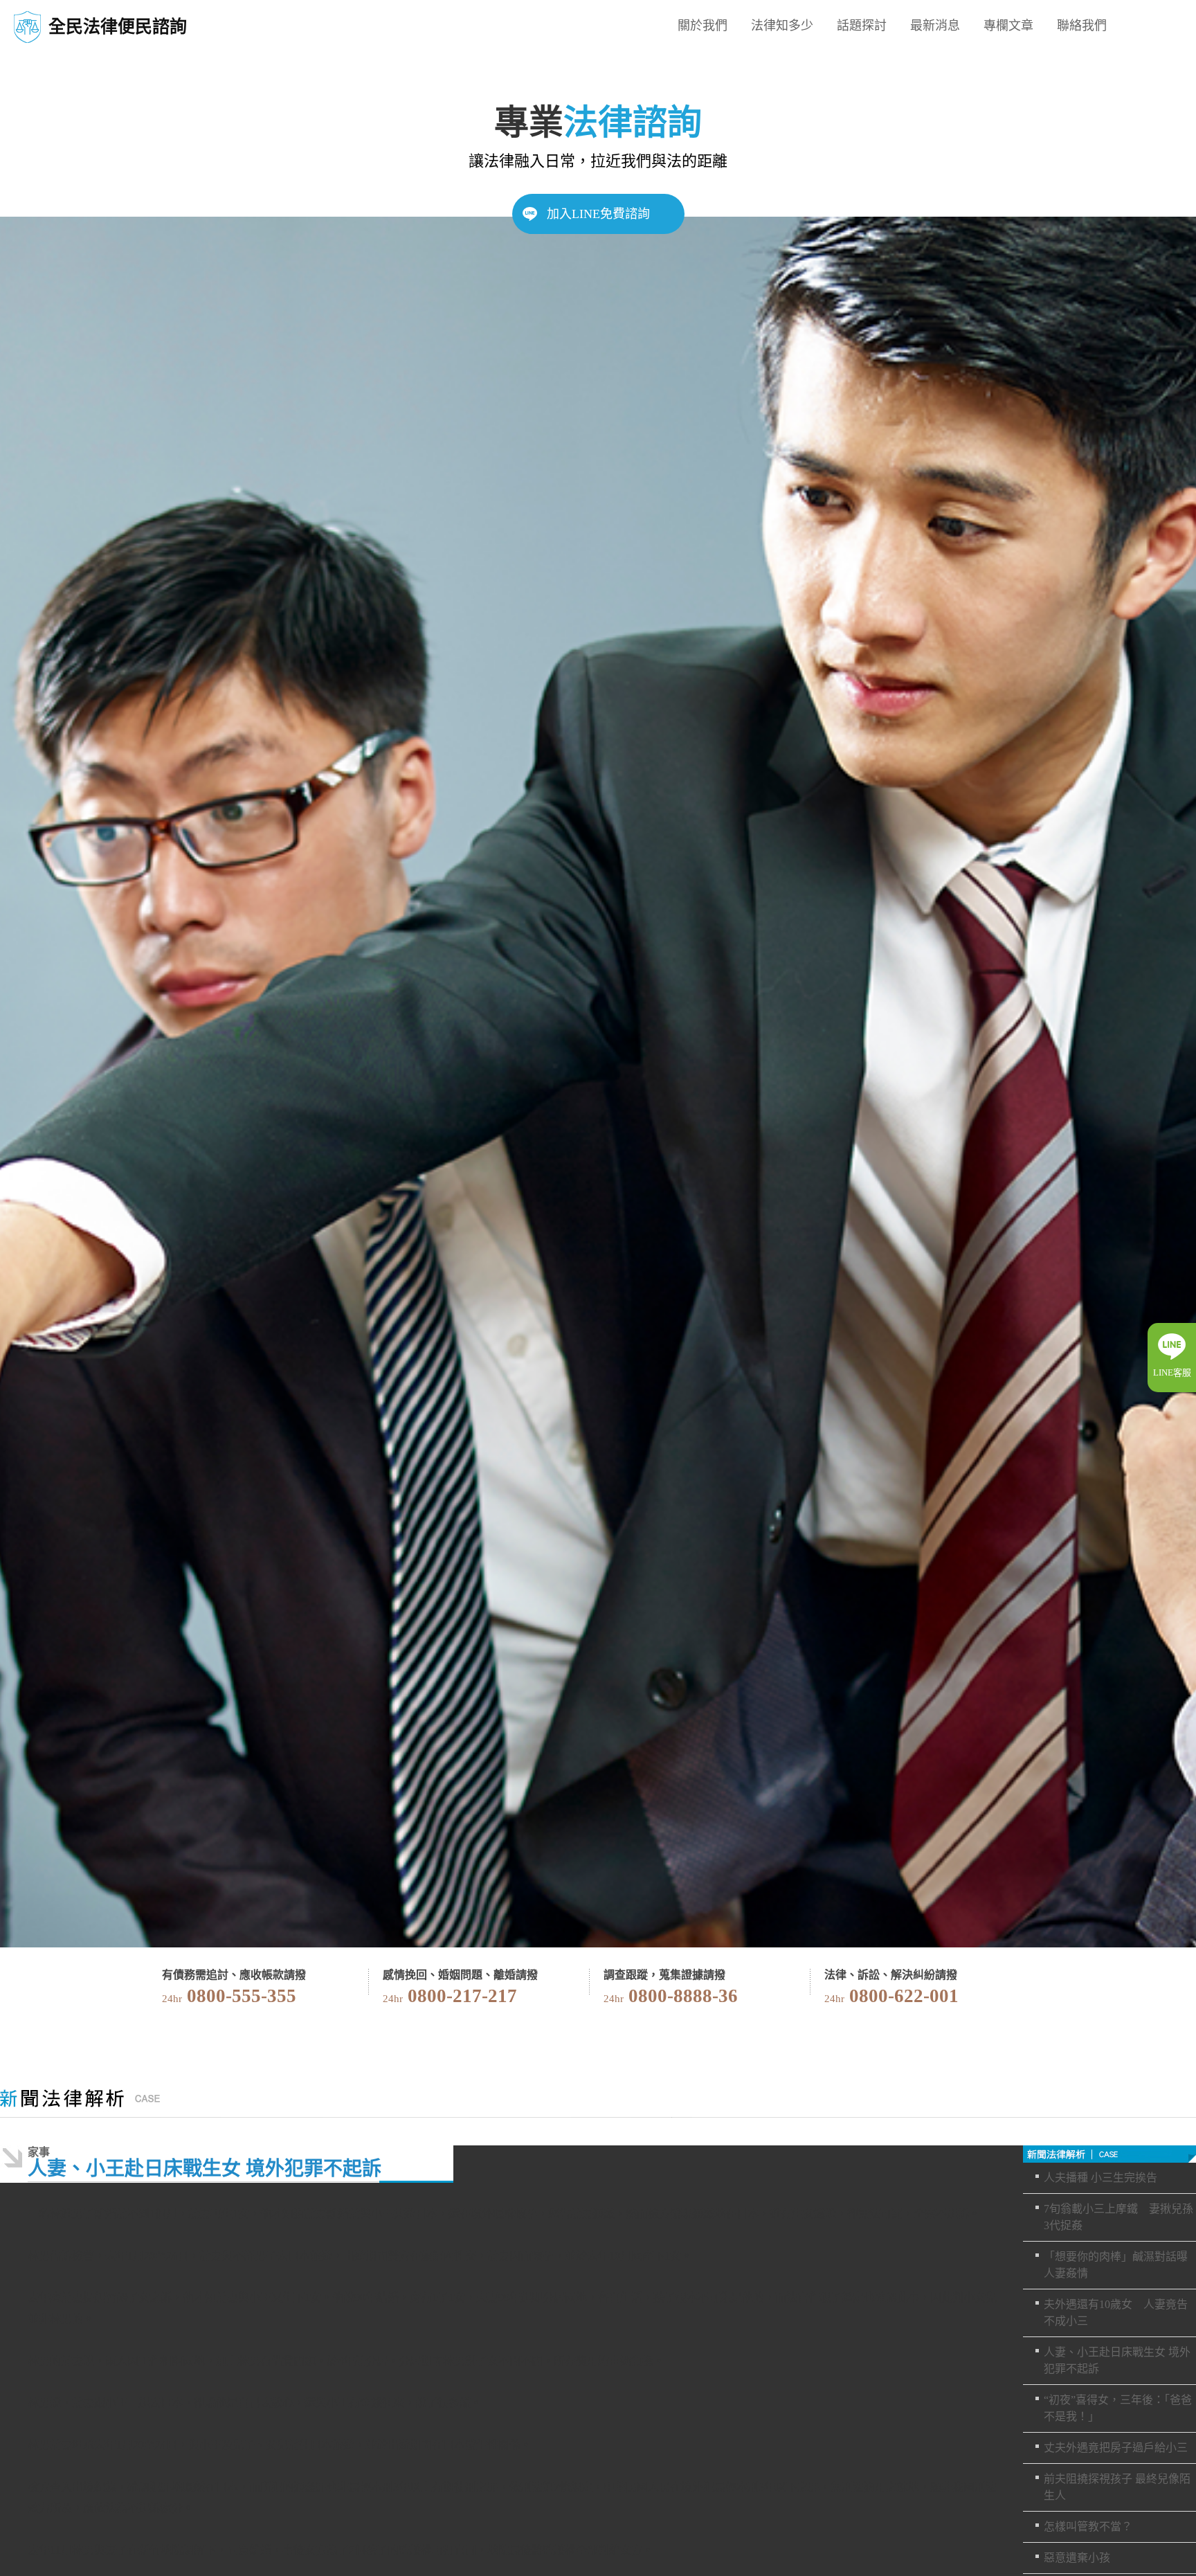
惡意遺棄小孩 (1077, 2558)
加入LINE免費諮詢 (598, 214)
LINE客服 (1172, 1372)
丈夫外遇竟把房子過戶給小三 (1116, 2448)
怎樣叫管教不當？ (1088, 2527)
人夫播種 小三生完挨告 (1100, 2178)
